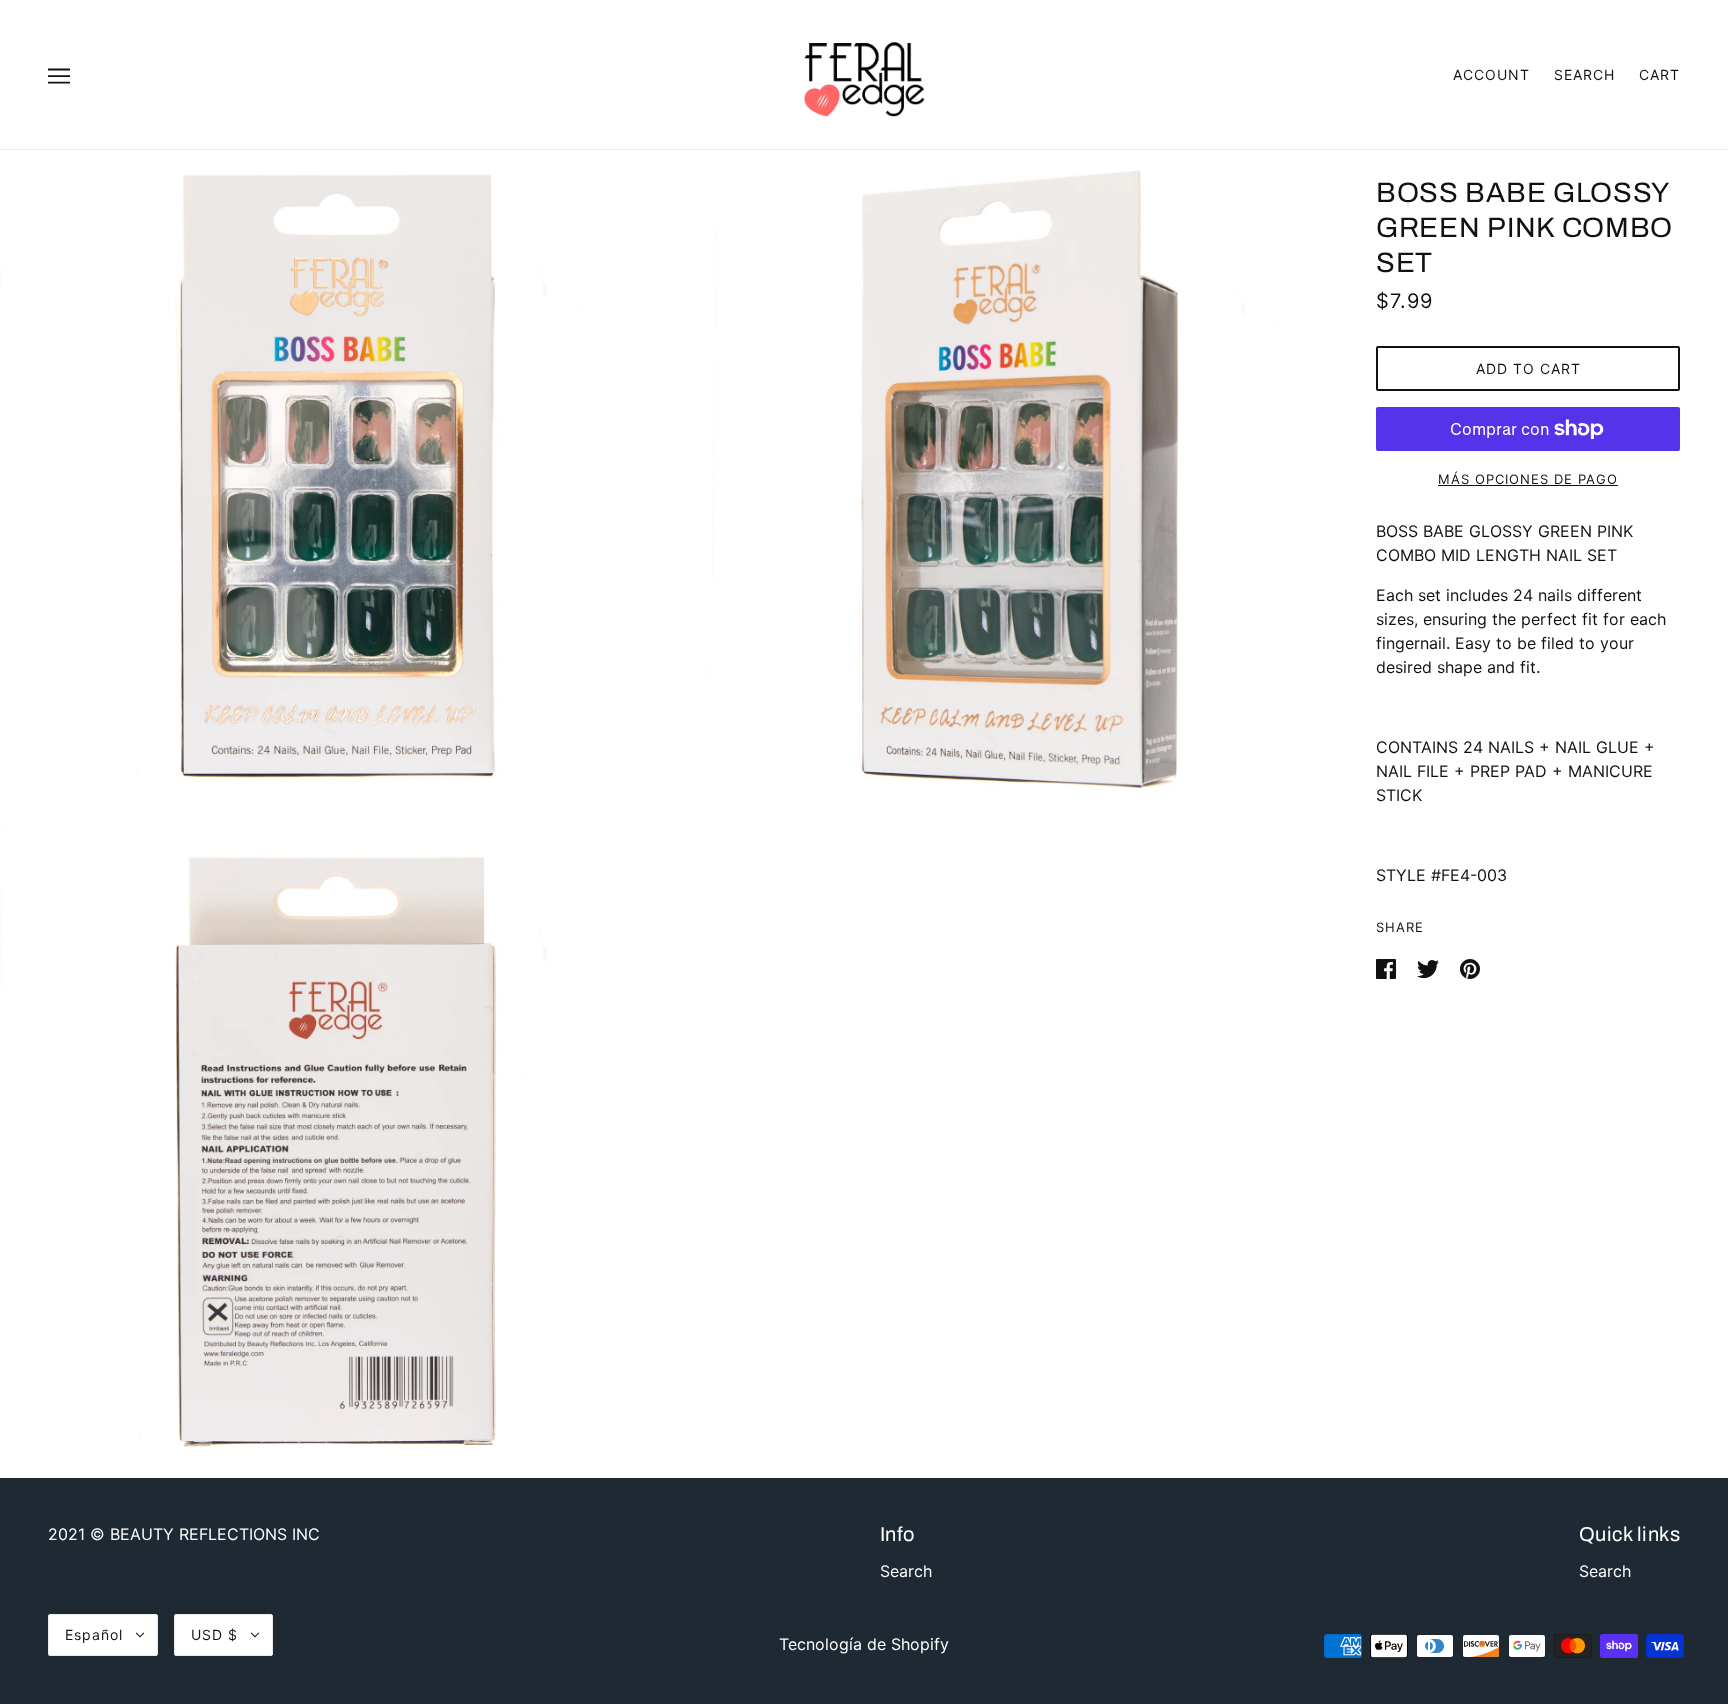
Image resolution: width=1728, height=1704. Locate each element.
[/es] (864, 73)
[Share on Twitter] (1430, 967)
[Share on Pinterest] (1470, 967)
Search (1584, 74)
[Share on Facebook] (1388, 967)
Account (1491, 74)
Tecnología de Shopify (864, 1644)
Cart (1659, 74)
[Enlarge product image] (330, 480)
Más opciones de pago (1528, 479)
